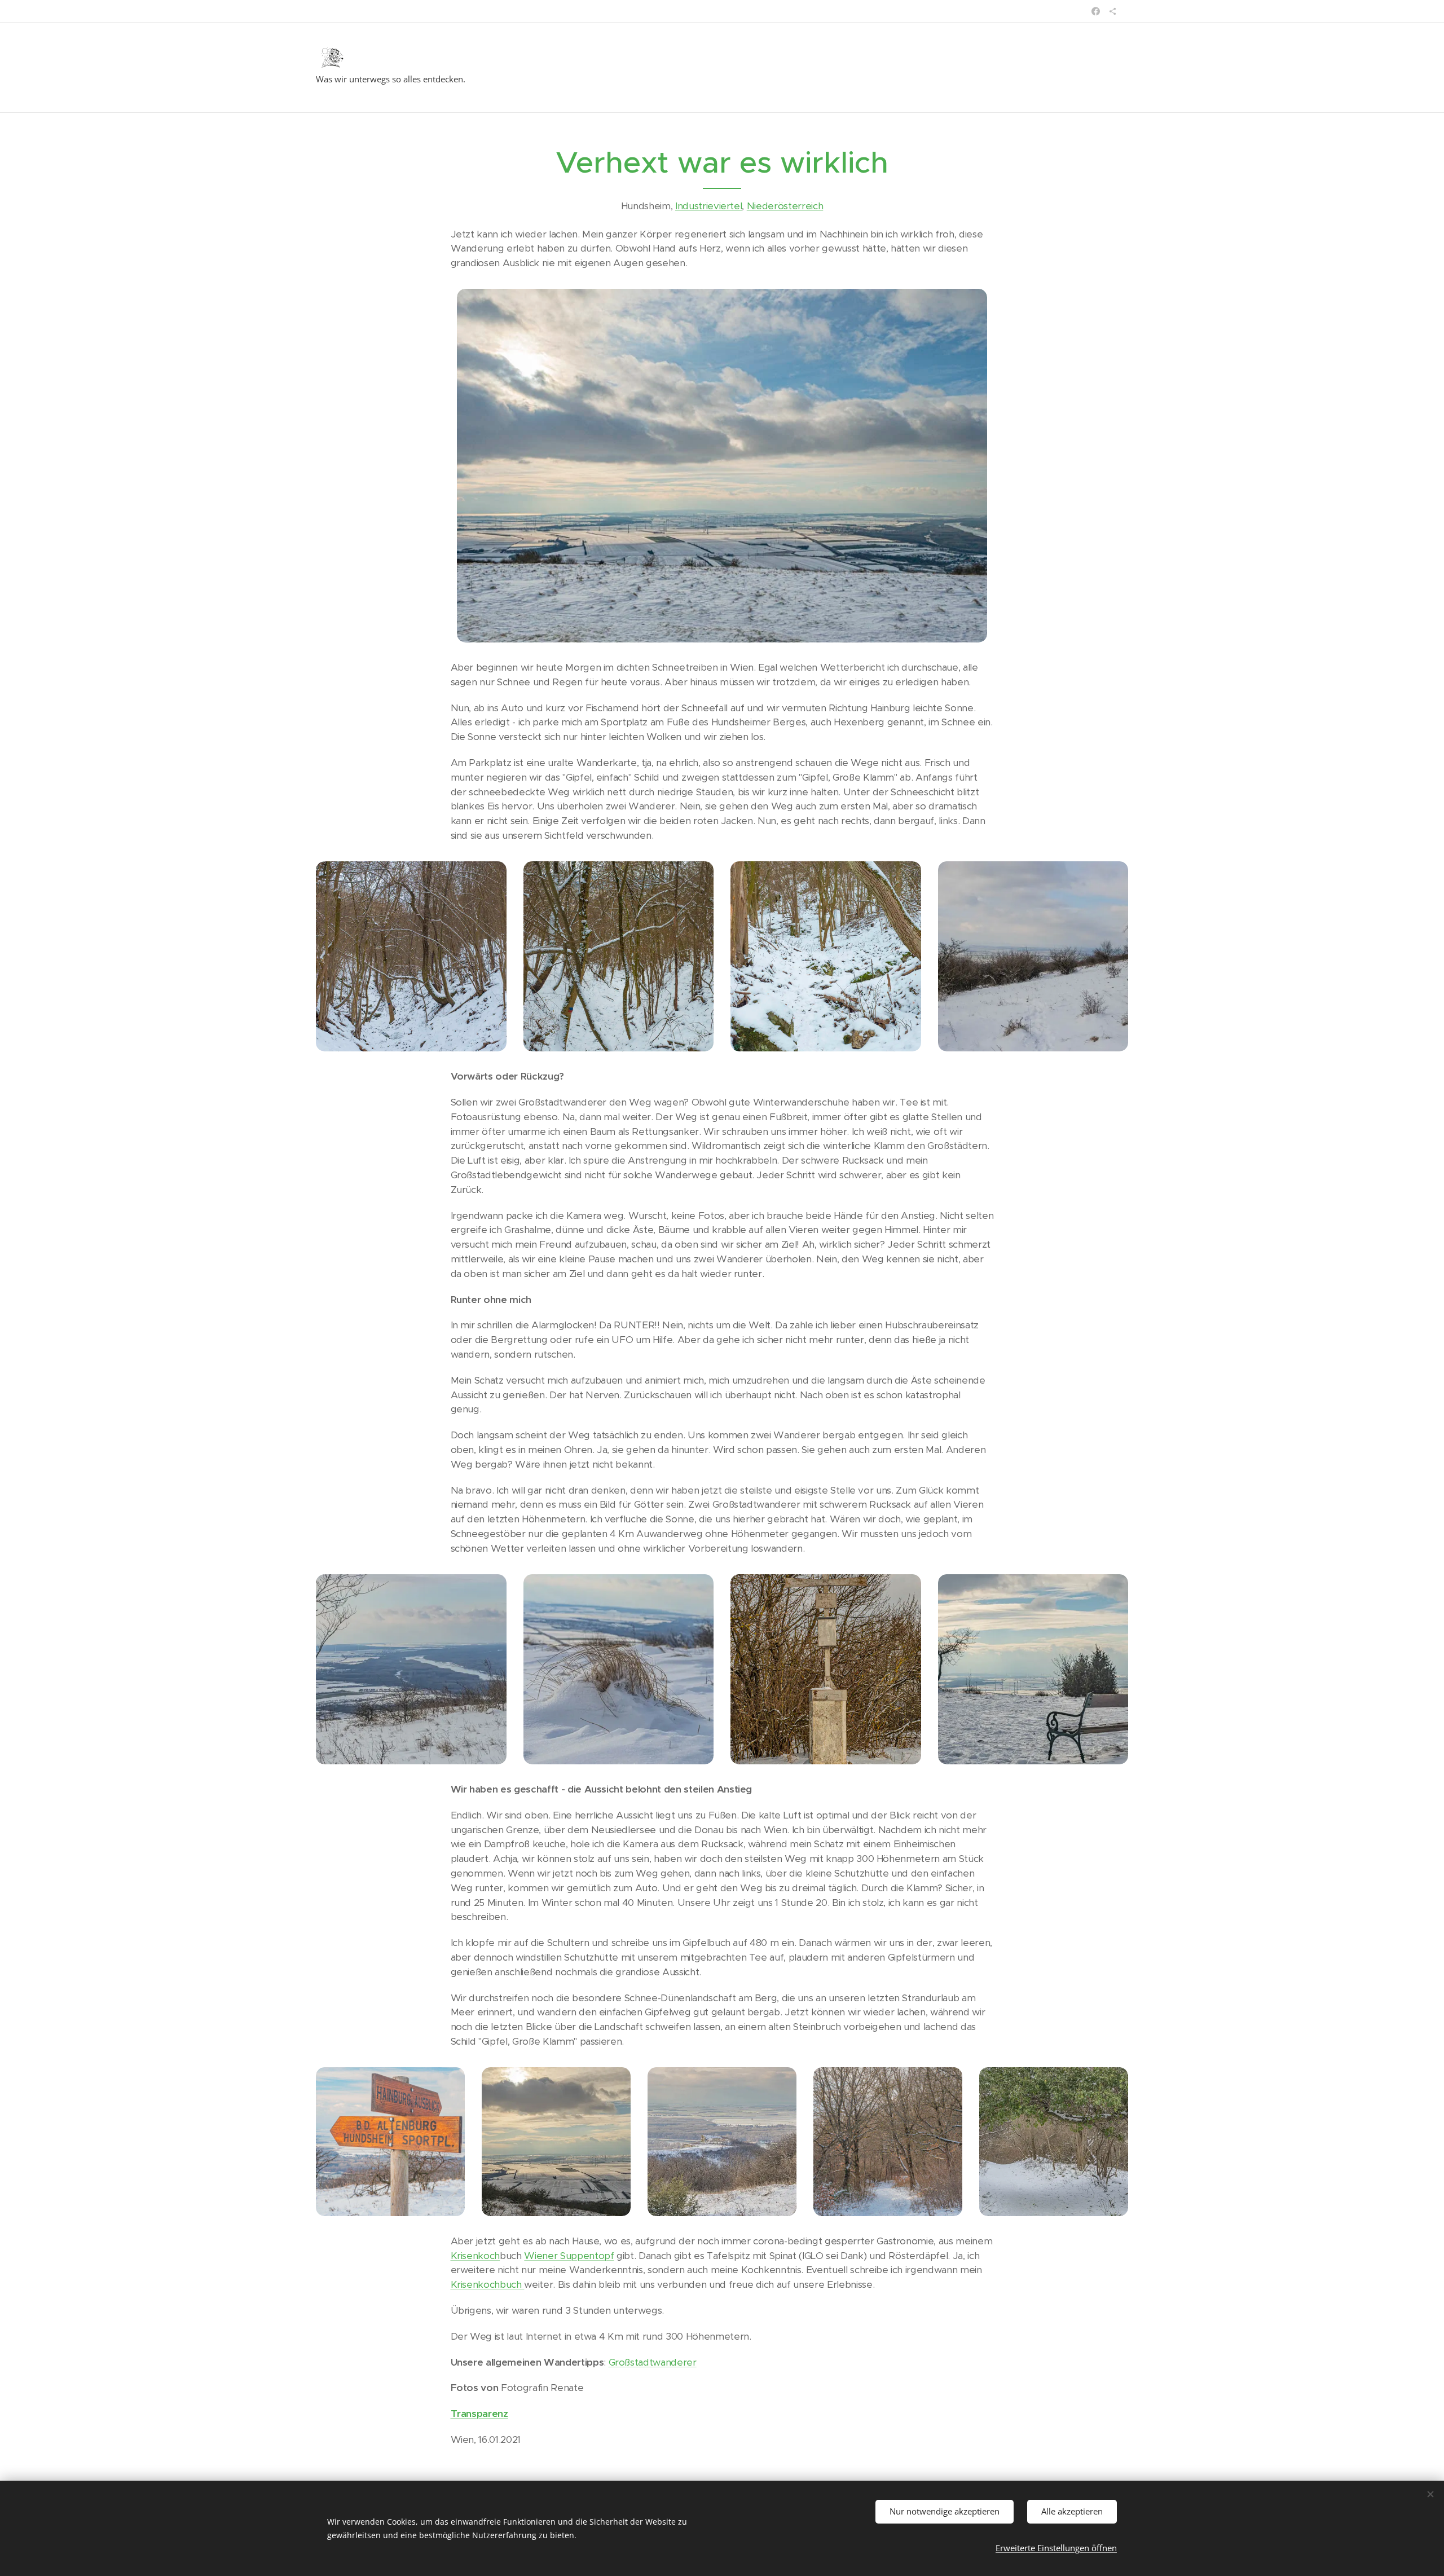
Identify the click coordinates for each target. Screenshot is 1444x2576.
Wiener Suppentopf (569, 2256)
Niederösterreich (785, 206)
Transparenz (479, 2414)
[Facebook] (1096, 11)
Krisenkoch (476, 2256)
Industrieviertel (709, 206)
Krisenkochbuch (488, 2284)
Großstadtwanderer (653, 2362)
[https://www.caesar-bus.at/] (1113, 11)
